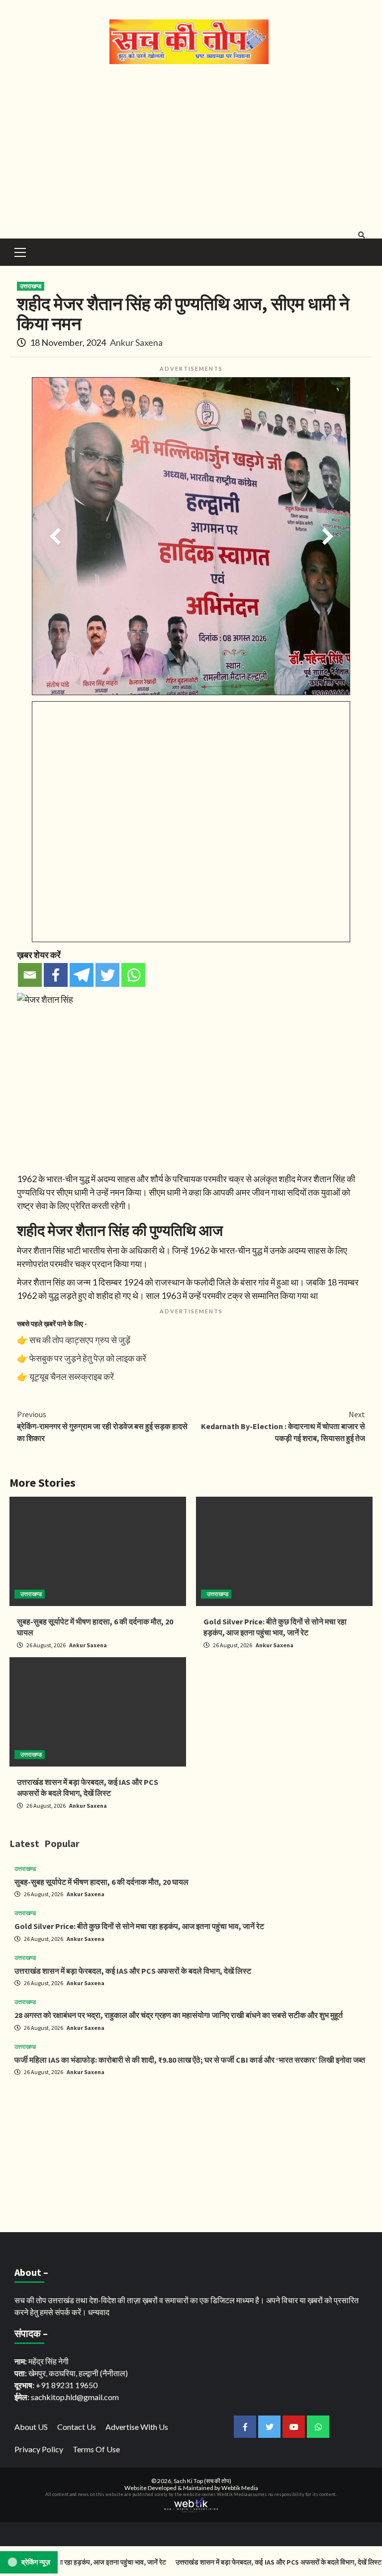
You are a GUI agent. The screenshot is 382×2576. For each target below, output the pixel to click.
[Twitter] (107, 975)
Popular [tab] (62, 1843)
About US (31, 2427)
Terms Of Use (96, 2449)
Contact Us (77, 2427)
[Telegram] (82, 975)
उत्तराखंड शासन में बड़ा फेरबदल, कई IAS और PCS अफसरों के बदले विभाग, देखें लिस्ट (133, 1971)
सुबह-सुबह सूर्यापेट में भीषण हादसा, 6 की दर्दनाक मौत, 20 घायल (101, 1882)
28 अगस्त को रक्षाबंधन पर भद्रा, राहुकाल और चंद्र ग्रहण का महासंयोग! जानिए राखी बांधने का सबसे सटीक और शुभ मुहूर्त (179, 2015)
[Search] (361, 235)
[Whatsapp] (133, 975)
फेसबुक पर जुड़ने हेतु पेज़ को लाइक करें (88, 1358)
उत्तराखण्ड (31, 286)
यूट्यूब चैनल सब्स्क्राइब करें (72, 1376)
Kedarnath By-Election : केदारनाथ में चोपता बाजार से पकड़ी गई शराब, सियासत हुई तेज (283, 1426)
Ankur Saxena (136, 342)
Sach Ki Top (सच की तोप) (202, 2481)
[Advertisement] (191, 149)
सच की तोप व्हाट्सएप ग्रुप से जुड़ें (80, 1340)
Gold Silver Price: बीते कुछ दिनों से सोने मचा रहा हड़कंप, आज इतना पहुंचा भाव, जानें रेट (139, 1926)
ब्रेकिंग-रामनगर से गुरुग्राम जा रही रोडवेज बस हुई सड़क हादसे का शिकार (102, 1426)
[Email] (30, 975)
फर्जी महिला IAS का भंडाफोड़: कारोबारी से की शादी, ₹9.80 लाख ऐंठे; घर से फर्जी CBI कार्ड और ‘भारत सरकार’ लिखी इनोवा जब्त (190, 2060)
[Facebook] (56, 975)
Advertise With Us (137, 2427)
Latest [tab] (24, 1843)
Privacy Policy (39, 2449)
